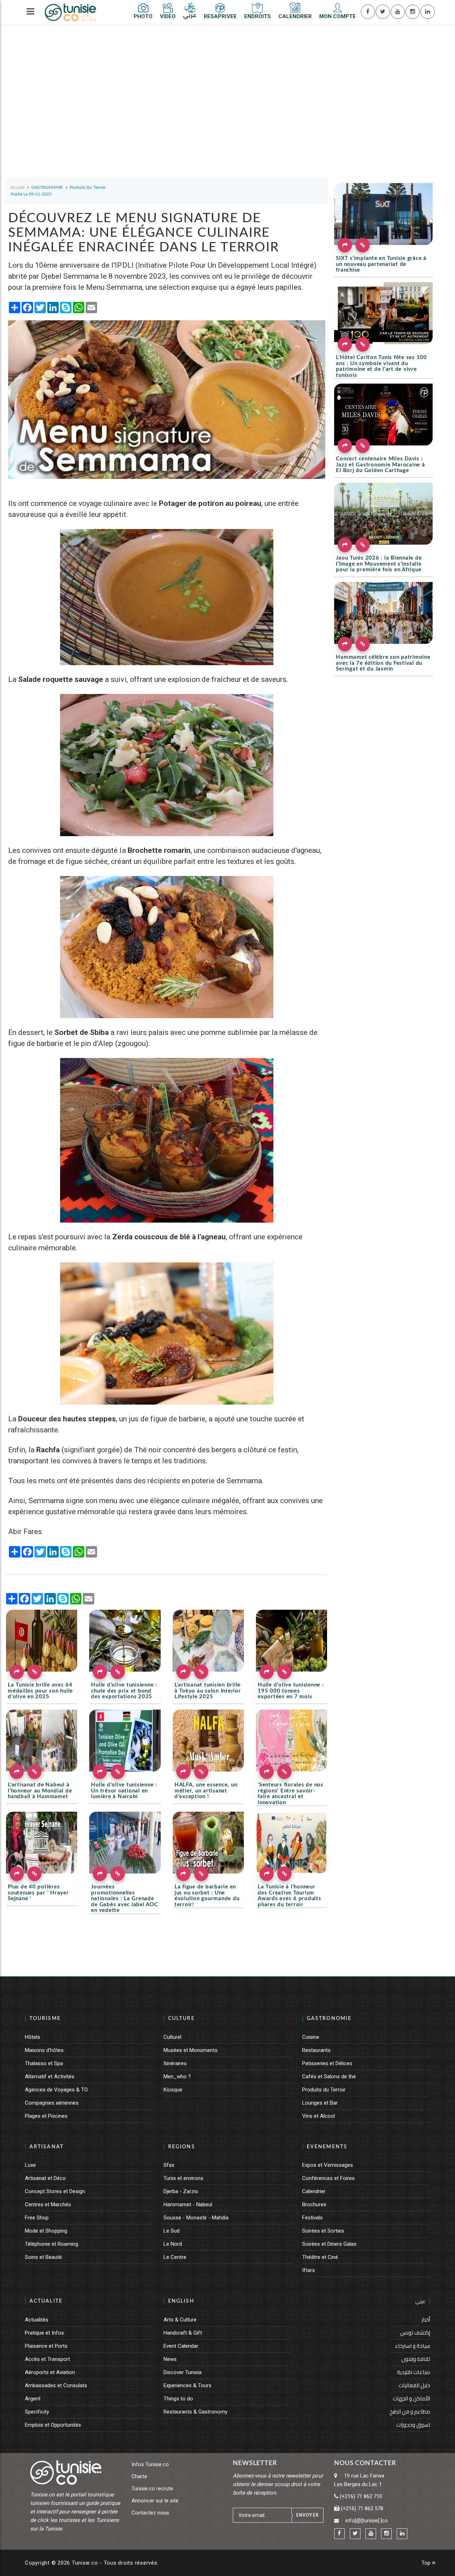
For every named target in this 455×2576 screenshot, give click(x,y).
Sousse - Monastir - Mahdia (196, 2218)
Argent (33, 2399)
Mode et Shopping (46, 2231)
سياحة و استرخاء (413, 2346)
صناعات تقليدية (414, 2372)
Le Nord (173, 2244)
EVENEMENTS (327, 2147)
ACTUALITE (46, 2301)
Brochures (314, 2204)
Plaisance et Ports (46, 2346)
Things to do (178, 2399)
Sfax (169, 2165)
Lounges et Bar (320, 2103)
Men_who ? (177, 2077)
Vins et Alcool (318, 2116)
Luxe (30, 2165)
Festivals (312, 2218)
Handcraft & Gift (183, 2333)
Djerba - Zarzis (181, 2191)
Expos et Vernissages (328, 2165)
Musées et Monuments (191, 2050)
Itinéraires (175, 2063)
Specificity (37, 2412)
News (170, 2359)
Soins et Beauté (43, 2257)
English (181, 2301)
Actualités (37, 2320)
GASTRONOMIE (329, 2019)
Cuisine (311, 2037)
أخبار (426, 2320)
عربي (420, 2301)
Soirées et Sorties (323, 2231)
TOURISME (45, 2019)
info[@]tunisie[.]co (367, 2521)
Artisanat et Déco (45, 2178)
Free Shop (37, 2218)
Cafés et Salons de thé (329, 2077)
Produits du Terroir (324, 2090)
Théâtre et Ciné (320, 2257)
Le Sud (172, 2231)
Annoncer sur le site (155, 2501)
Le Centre (175, 2257)
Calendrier (314, 2191)
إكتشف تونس (415, 2333)
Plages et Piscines (46, 2116)
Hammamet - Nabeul (188, 2204)
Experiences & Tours (188, 2385)
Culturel (172, 2037)
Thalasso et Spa (44, 2063)
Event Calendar (181, 2346)
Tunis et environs (183, 2178)
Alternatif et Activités (50, 2077)
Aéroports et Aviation (50, 2372)
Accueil (18, 187)
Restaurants (316, 2050)
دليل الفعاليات (414, 2385)
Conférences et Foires (328, 2178)
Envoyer (307, 2515)
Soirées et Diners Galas (329, 2244)
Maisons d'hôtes (44, 2050)
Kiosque (173, 2090)
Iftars (309, 2270)
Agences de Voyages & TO (56, 2090)
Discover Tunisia (183, 2372)
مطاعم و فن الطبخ (410, 2412)
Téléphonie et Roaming (52, 2244)
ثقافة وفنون (416, 2359)
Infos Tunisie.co (150, 2464)
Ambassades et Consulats (56, 2385)
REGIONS (182, 2147)
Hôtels (33, 2037)
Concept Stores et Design (55, 2191)
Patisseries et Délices (327, 2063)
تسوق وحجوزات (413, 2425)
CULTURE (181, 2019)
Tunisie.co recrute (152, 2489)
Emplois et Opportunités (53, 2425)
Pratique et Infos (44, 2333)
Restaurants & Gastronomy (196, 2412)
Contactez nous (150, 2513)
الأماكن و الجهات (411, 2398)
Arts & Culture (180, 2320)
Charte (139, 2476)
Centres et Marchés (48, 2204)
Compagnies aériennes (52, 2103)
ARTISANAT (47, 2147)
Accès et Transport (47, 2359)
